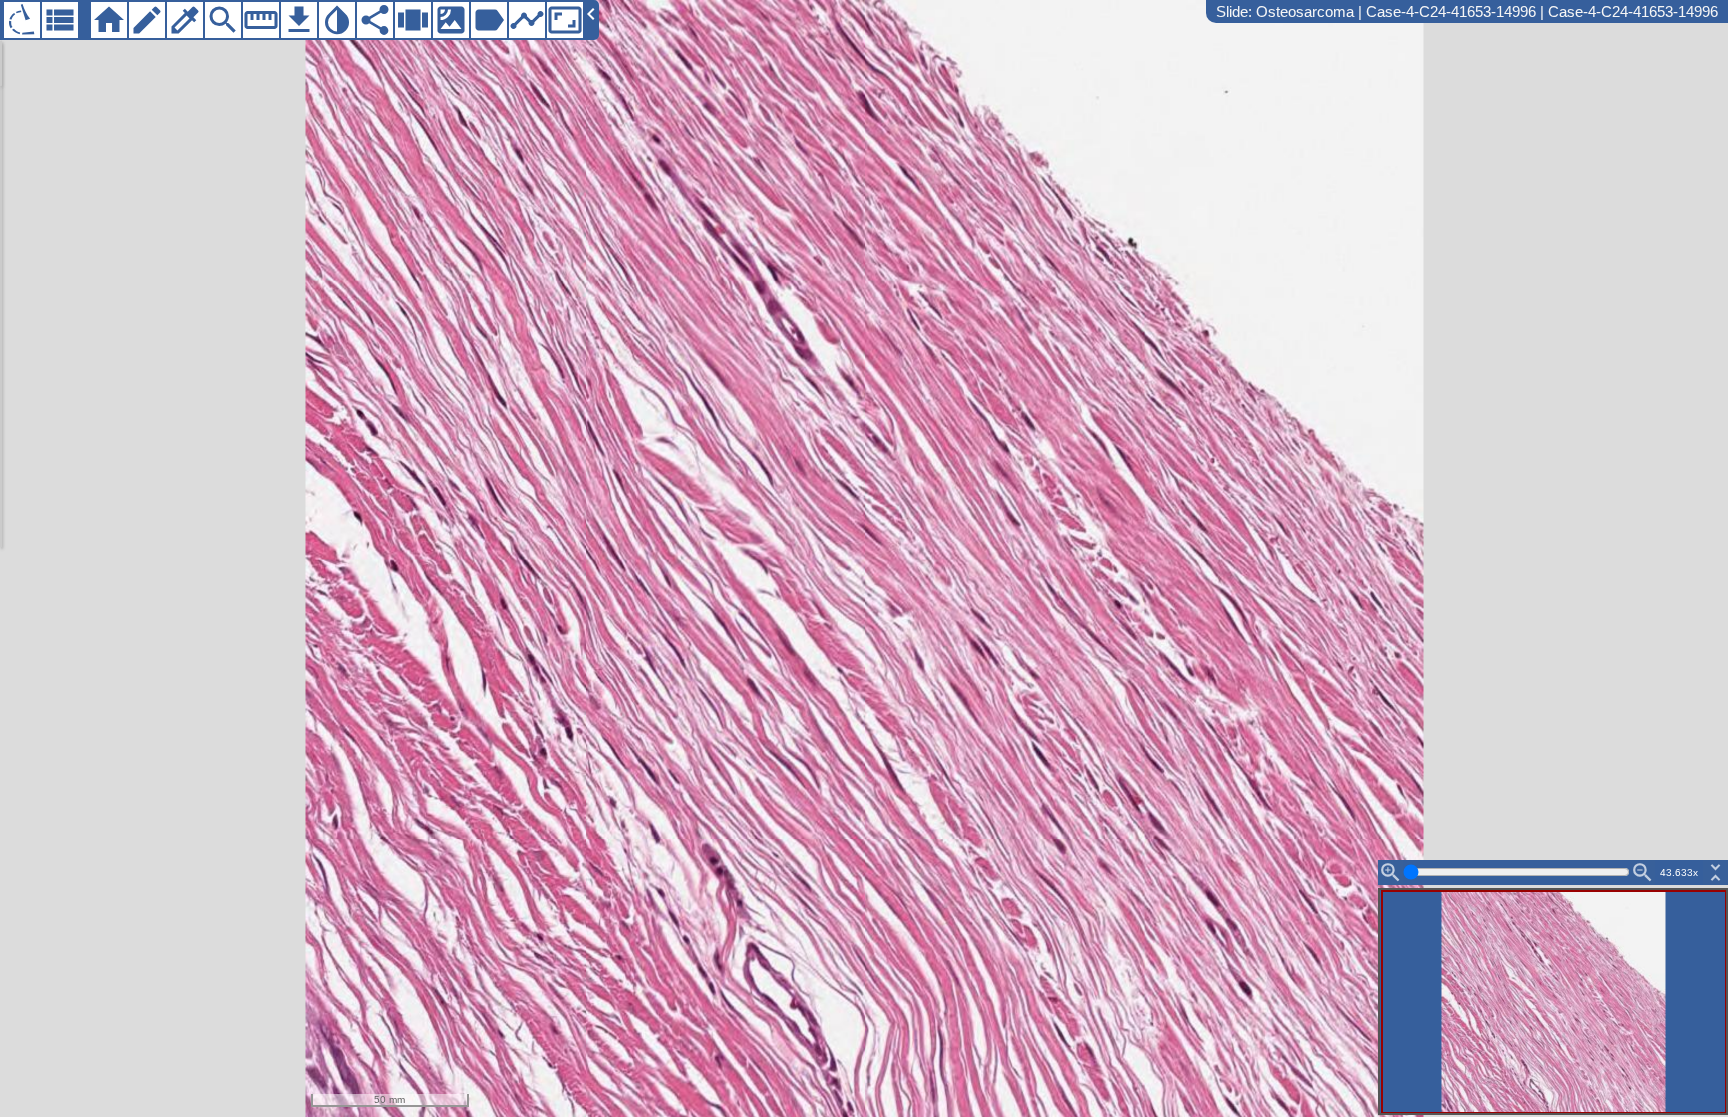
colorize (185, 20)
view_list (60, 20)
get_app (299, 20)
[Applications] (22, 20)
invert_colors (337, 20)
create (147, 20)
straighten (261, 20)
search (223, 20)
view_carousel (413, 20)
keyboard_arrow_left (591, 14)
